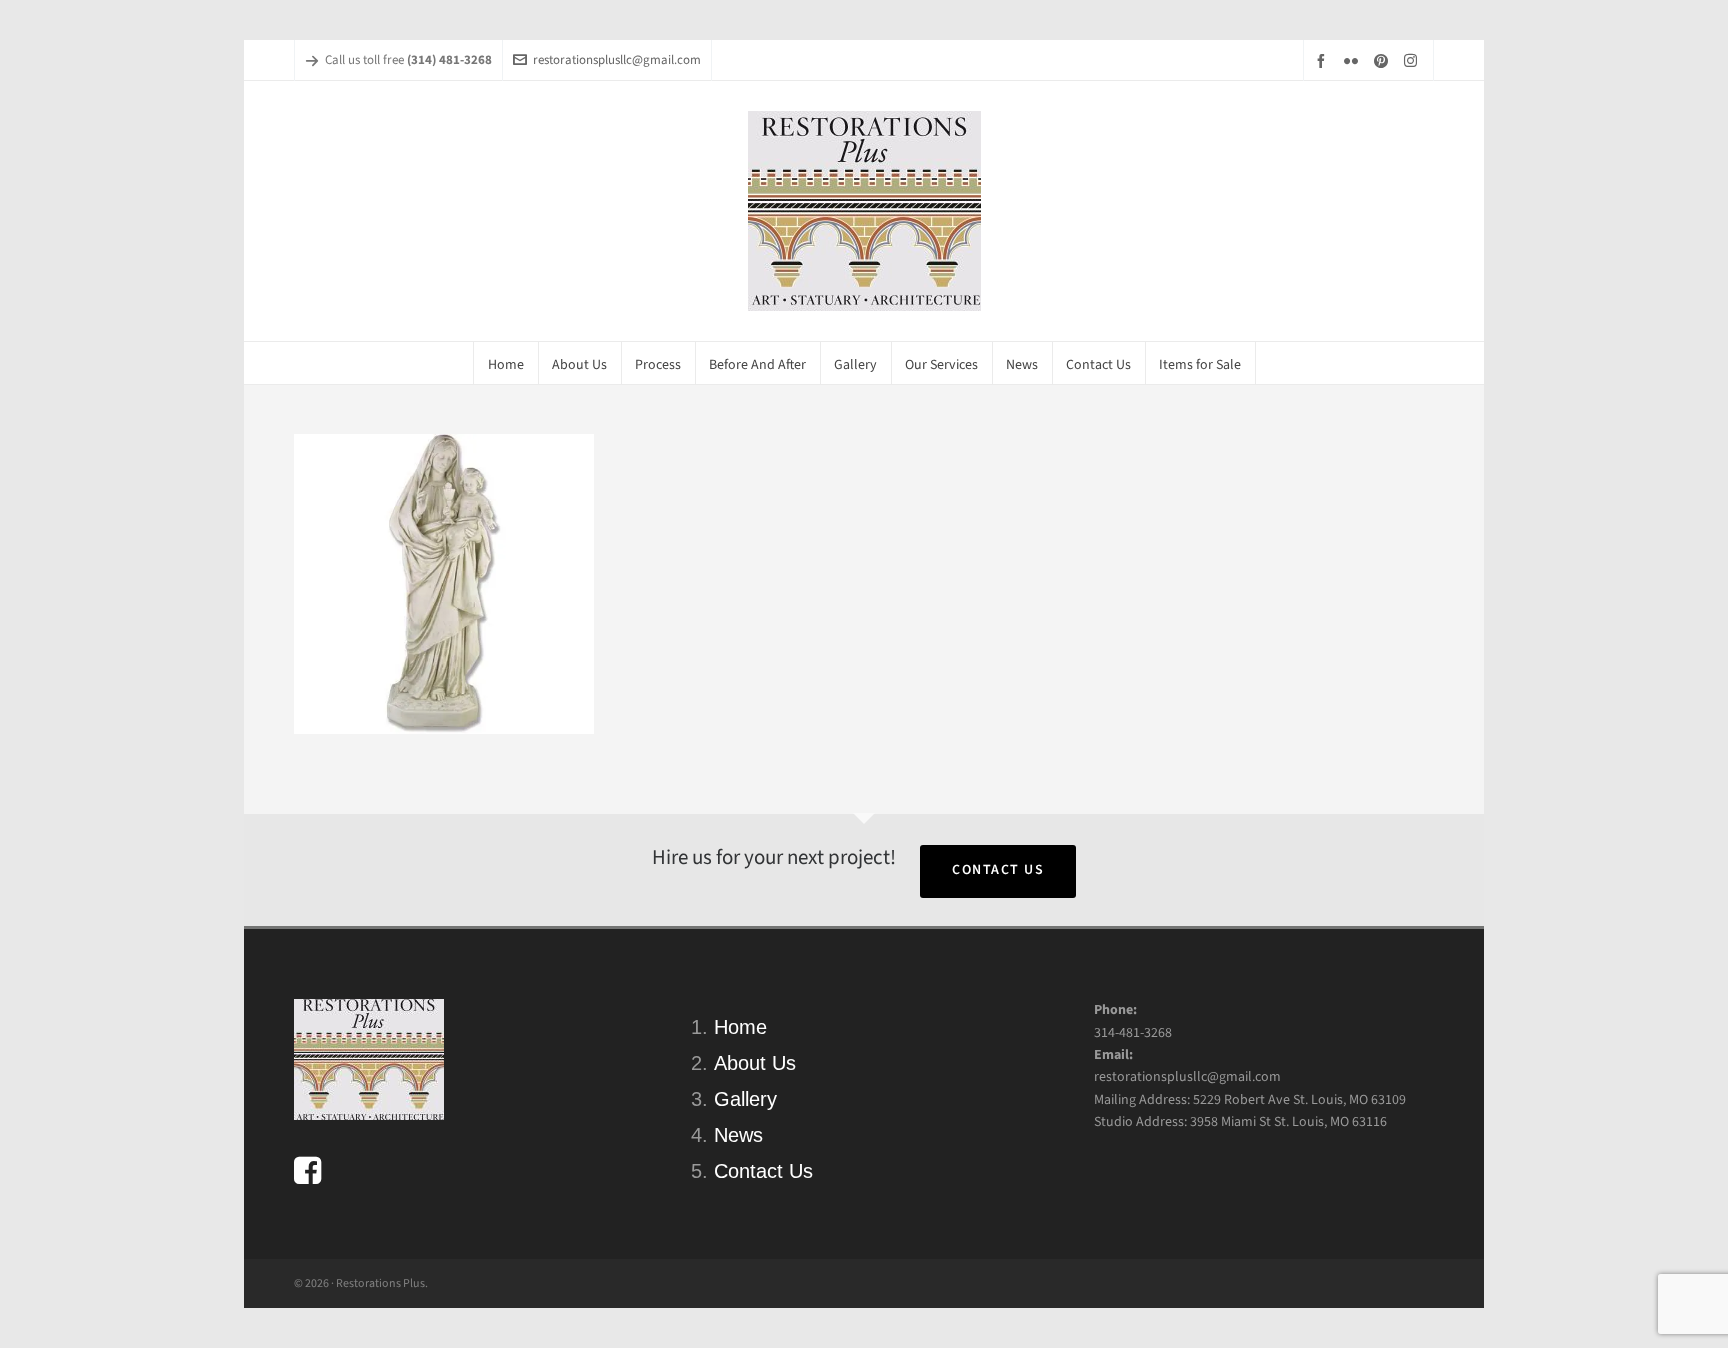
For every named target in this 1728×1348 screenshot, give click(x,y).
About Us (755, 1063)
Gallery (745, 1099)
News (738, 1135)
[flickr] (1354, 60)
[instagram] (1413, 60)
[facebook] (1324, 60)
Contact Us (998, 869)
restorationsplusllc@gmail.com (617, 59)
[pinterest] (1384, 60)
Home (740, 1027)
